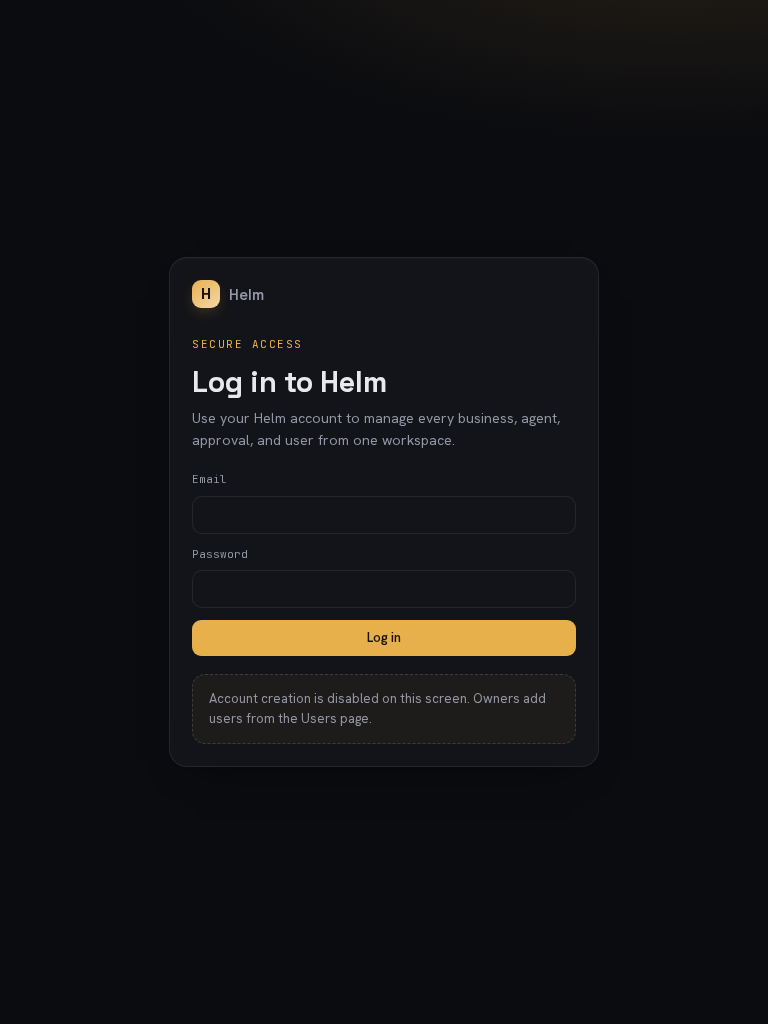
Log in (384, 637)
